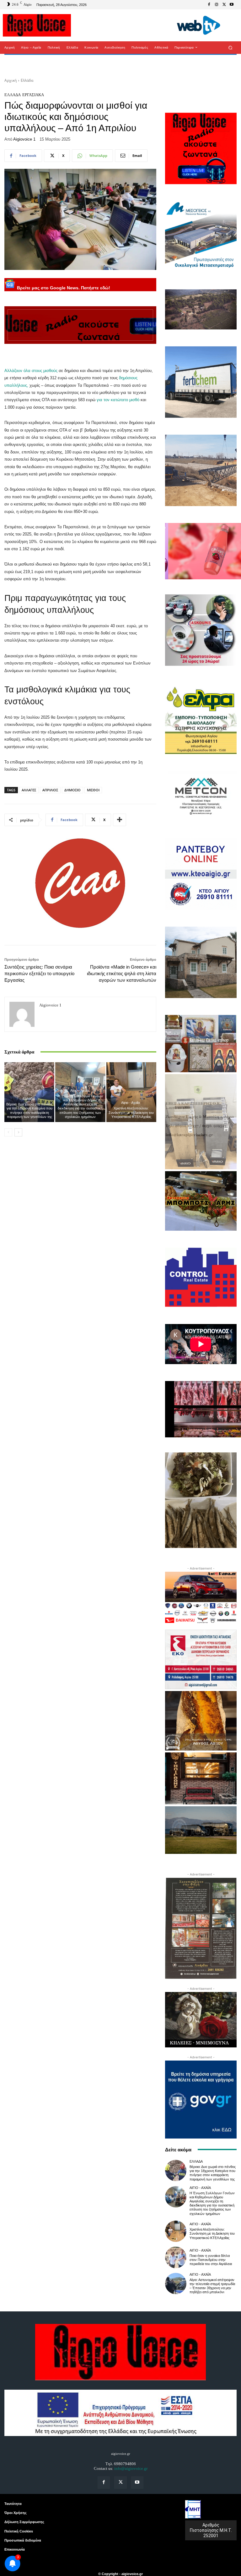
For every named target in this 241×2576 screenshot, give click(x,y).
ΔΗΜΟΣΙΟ (72, 790)
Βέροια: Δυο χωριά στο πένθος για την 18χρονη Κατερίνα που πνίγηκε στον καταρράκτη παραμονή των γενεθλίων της (29, 1110)
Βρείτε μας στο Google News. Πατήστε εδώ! (63, 288)
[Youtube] (232, 5)
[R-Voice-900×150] (80, 325)
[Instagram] (217, 5)
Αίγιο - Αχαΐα (80, 1091)
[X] (224, 5)
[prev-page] (8, 1132)
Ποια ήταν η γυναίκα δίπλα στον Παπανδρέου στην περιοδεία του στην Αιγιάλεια (211, 2260)
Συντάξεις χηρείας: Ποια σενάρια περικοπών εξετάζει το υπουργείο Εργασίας (39, 973)
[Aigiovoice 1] (22, 1014)
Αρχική (11, 80)
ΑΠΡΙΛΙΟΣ (50, 790)
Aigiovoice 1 (24, 139)
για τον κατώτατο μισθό (118, 400)
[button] (230, 47)
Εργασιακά (33, 95)
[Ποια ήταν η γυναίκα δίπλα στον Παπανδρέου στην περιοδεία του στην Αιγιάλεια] (176, 2257)
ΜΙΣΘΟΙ (93, 790)
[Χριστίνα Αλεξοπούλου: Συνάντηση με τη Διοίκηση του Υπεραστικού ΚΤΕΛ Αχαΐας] (131, 1092)
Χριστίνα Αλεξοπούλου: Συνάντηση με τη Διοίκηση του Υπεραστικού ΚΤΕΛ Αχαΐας (131, 1112)
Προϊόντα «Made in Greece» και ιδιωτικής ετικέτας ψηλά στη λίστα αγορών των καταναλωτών (122, 973)
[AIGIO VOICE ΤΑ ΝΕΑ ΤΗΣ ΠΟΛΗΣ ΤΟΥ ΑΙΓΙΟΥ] (37, 25)
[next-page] (18, 1132)
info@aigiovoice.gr (131, 2468)
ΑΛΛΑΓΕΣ (29, 790)
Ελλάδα (27, 80)
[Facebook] (209, 5)
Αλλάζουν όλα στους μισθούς (31, 371)
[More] (120, 820)
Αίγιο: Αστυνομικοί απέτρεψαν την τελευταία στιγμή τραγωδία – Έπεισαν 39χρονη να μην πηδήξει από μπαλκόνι (212, 2286)
